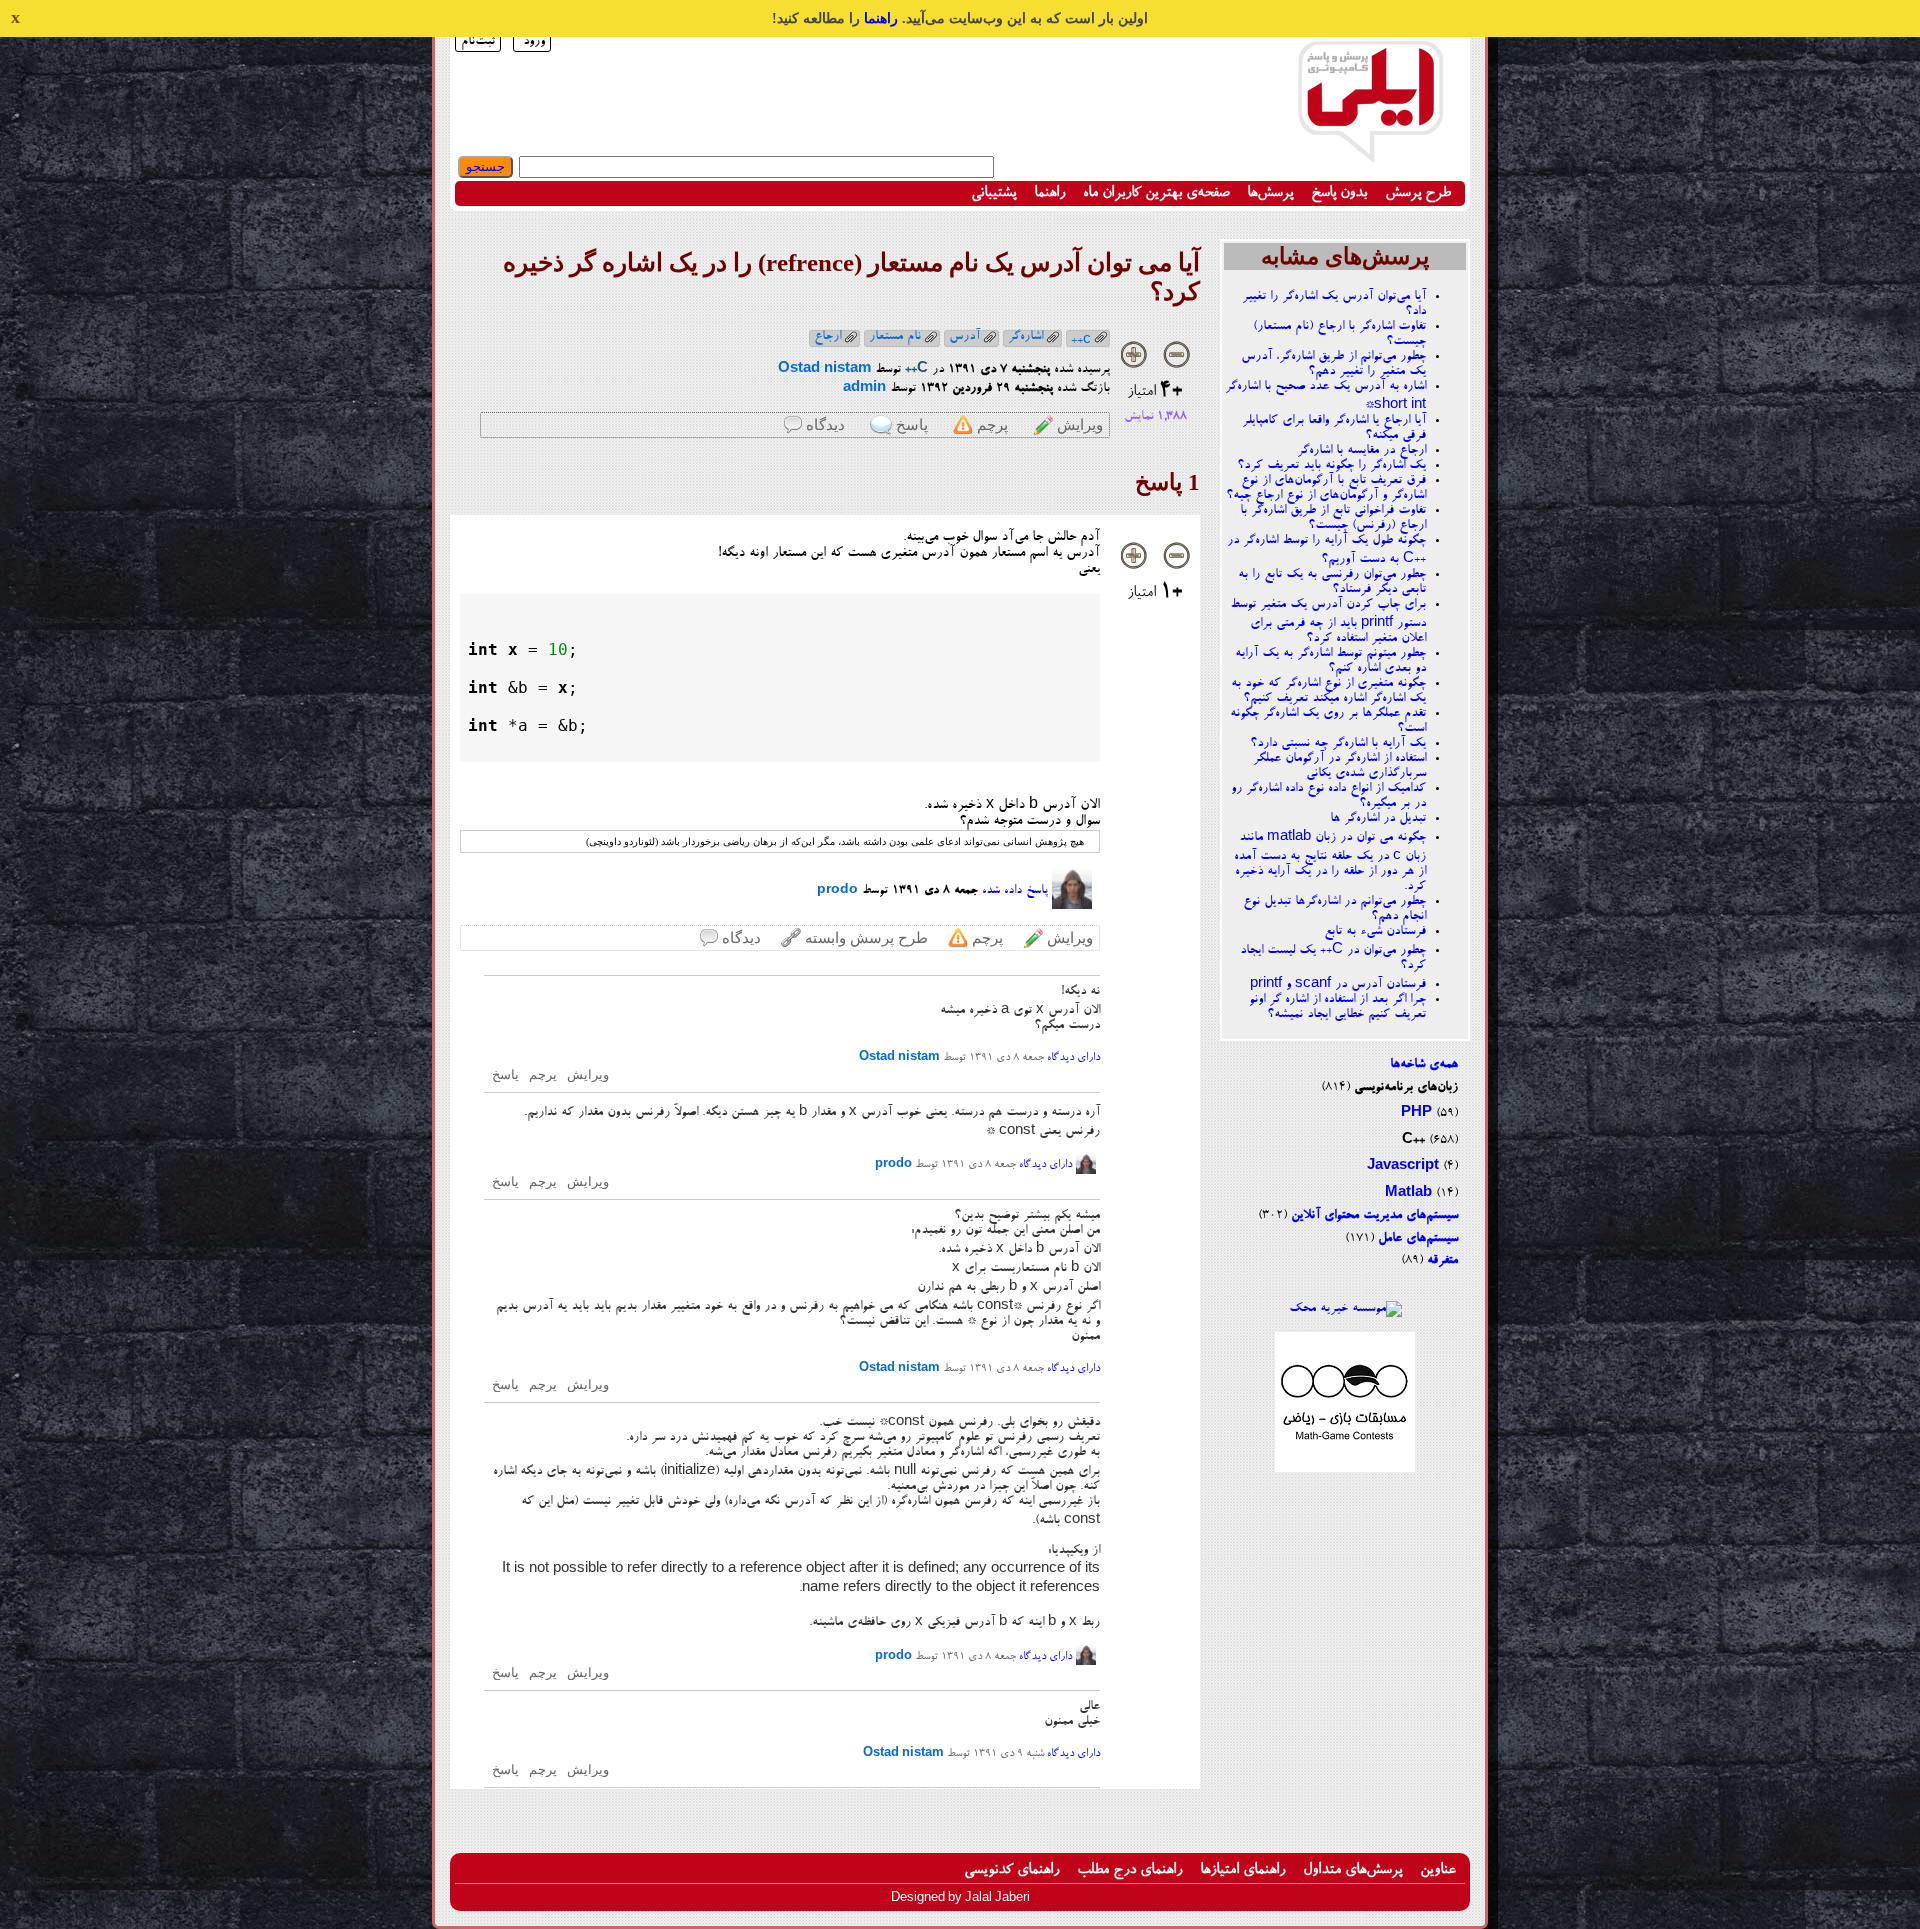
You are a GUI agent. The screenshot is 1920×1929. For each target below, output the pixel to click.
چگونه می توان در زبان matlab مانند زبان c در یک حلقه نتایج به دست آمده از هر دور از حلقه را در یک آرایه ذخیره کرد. (1330, 862)
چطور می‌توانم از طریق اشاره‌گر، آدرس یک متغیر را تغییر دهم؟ (1333, 364)
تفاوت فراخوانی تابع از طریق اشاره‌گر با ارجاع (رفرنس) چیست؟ (1333, 518)
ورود (534, 41)
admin (864, 388)
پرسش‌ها (1270, 193)
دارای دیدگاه (1073, 1058)
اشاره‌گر (1025, 336)
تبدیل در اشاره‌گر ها (1378, 818)
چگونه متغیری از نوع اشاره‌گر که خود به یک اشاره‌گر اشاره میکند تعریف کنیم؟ (1328, 691)
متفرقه (1442, 1260)
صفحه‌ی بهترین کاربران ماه (1156, 193)
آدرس (964, 336)
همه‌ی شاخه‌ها (1424, 1064)
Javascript (1403, 1166)
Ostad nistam (824, 369)
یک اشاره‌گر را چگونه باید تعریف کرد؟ (1331, 465)
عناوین (1438, 1870)
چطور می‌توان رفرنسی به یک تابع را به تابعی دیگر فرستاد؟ (1332, 582)
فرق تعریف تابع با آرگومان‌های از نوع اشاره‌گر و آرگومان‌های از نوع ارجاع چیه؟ (1326, 488)
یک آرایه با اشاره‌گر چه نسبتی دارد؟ (1338, 743)
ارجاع (827, 336)
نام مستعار (895, 336)
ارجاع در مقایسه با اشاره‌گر (1361, 450)
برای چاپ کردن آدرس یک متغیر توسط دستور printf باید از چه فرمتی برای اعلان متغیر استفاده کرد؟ (1328, 621)
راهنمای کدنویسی (1011, 1870)
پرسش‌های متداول (1352, 1870)
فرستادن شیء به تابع (1375, 931)
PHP (1416, 1113)
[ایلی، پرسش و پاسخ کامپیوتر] (1370, 152)
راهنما (881, 18)
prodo (837, 891)
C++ (1413, 1140)
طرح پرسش (1418, 193)
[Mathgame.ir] (1345, 1469)
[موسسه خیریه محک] (1345, 1308)
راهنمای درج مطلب (1129, 1870)
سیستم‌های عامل (1418, 1238)
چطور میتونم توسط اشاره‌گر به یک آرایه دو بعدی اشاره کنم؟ (1330, 661)
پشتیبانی (993, 193)
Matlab (1408, 1193)
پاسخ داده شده (1015, 891)
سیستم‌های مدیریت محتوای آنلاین (1374, 1215)
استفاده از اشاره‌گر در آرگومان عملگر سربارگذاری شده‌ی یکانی (1339, 766)
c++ (1081, 339)
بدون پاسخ (1339, 193)
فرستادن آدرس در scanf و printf (1338, 984)
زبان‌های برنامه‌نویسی (1406, 1087)
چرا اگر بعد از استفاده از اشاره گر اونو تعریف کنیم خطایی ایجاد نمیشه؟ (1337, 1007)
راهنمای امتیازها (1242, 1870)
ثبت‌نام (478, 41)
